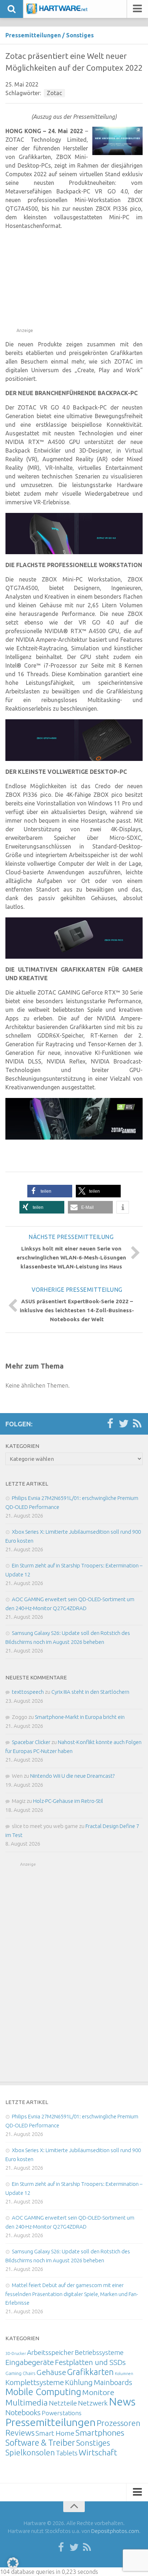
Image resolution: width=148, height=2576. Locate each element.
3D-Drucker (16, 2353)
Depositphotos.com (115, 2531)
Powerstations (62, 2413)
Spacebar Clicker (31, 1742)
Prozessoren (119, 2423)
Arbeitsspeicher (50, 2352)
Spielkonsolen (30, 2452)
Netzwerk (93, 2403)
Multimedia (27, 2402)
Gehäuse (51, 2372)
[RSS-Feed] (137, 1424)
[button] (50, 1191)
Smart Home (55, 2433)
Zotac (54, 93)
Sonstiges (80, 35)
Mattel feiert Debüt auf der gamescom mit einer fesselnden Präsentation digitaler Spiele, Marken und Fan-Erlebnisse (72, 2294)
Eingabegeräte (30, 2362)
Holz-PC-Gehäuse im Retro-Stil (68, 1801)
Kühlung (79, 2382)
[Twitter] (124, 1424)
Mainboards (113, 2382)
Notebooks (23, 2412)
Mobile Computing (43, 2392)
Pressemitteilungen (33, 35)
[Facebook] (110, 1424)
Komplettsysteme (35, 2382)
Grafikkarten (91, 2372)
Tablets (67, 2453)
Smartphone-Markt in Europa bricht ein (80, 1717)
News (122, 2402)
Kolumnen (124, 2374)
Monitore (98, 2392)
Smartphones (100, 2433)
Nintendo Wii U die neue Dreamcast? (72, 1776)
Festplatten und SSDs (90, 2362)
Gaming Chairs (20, 2373)
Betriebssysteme (99, 2352)
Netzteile (63, 2403)
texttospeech (28, 1692)
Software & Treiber (40, 2442)
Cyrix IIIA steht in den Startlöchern (90, 1692)
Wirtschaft (98, 2452)
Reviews (20, 2433)
